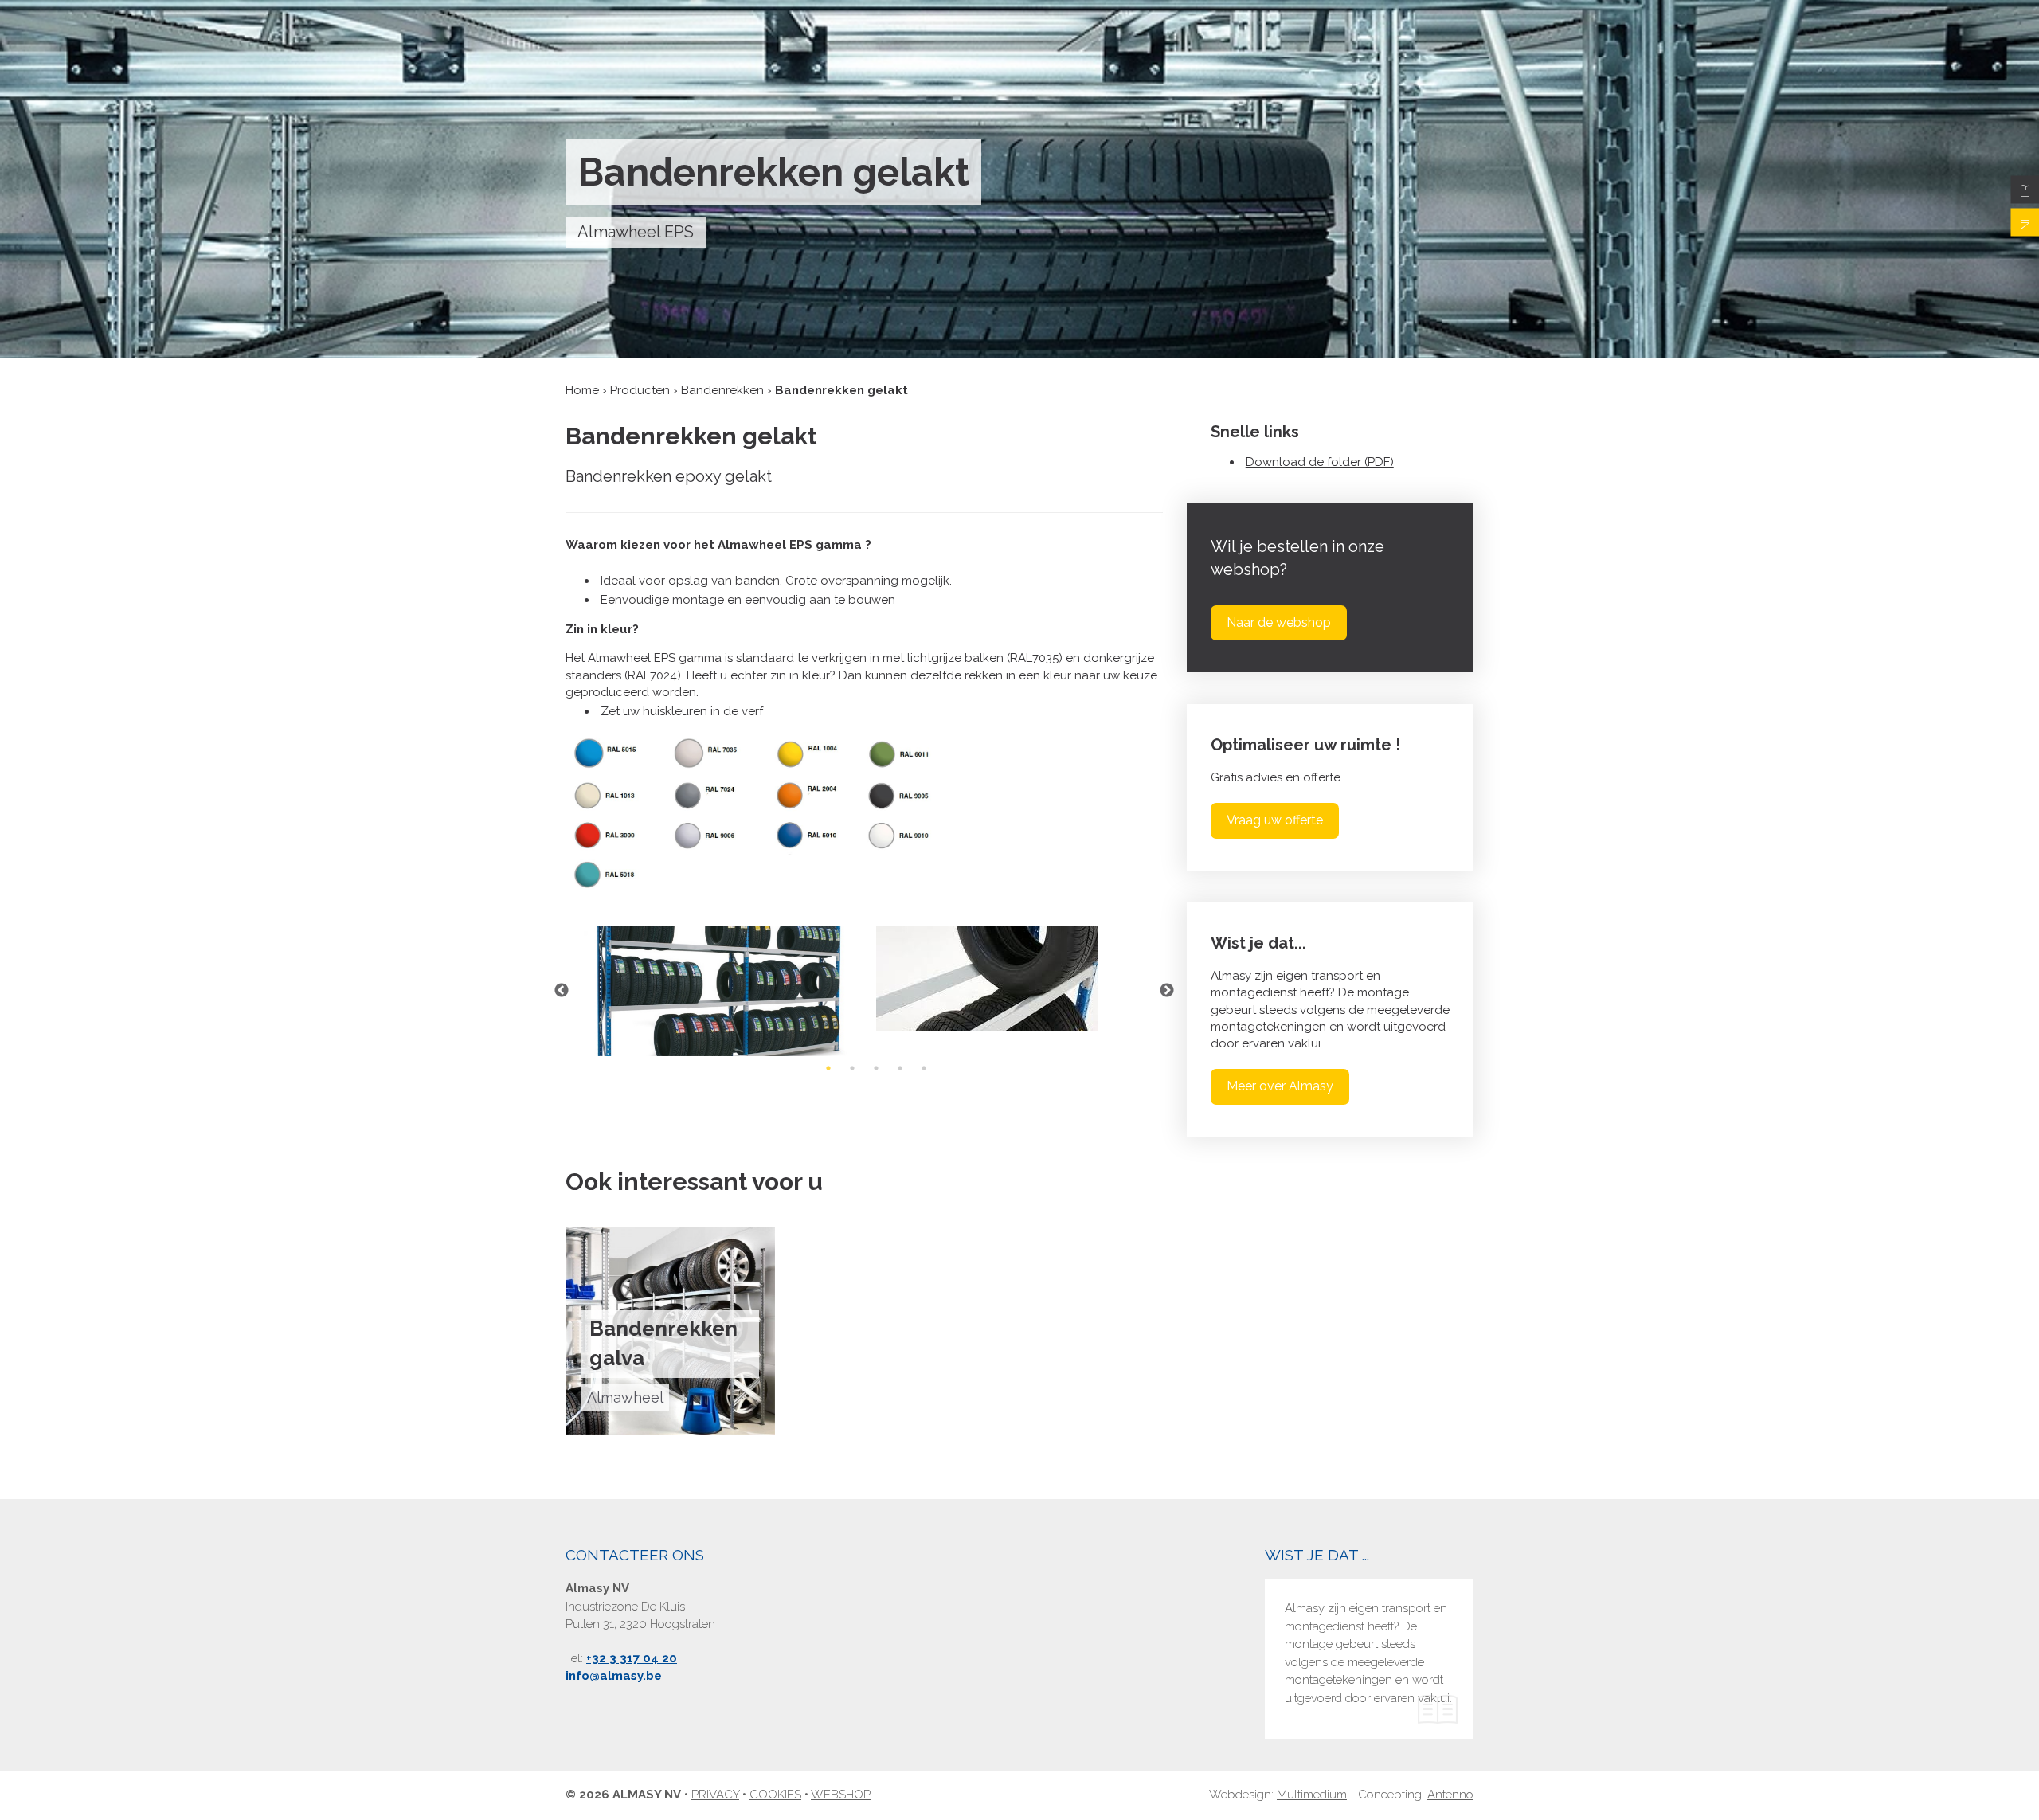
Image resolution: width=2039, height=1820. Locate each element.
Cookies (775, 1795)
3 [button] (876, 1068)
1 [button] (828, 1068)
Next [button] (1167, 991)
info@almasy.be (614, 1676)
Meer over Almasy (1280, 1086)
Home (582, 390)
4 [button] (900, 1068)
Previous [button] (562, 991)
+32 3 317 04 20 (632, 1658)
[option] (715, 991)
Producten (640, 390)
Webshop (841, 1795)
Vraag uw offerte (1275, 820)
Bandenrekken (722, 390)
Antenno (1450, 1795)
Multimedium (1312, 1795)
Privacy (715, 1795)
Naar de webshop (1279, 622)
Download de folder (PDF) (1320, 462)
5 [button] (924, 1068)
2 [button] (852, 1068)
